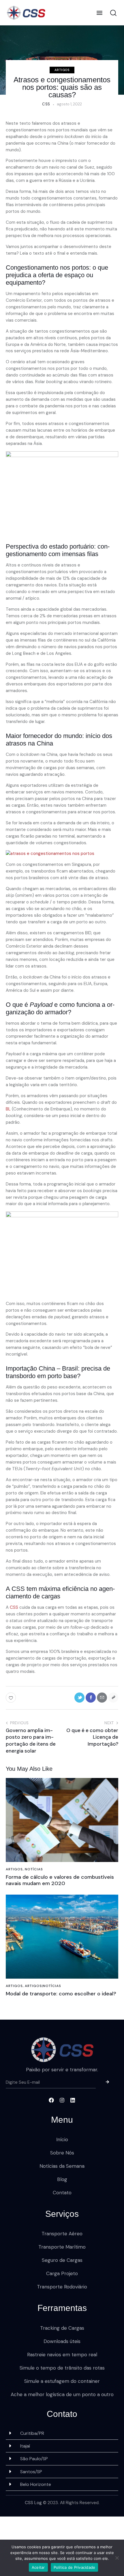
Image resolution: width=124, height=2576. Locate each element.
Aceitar (38, 2567)
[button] (99, 13)
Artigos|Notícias (43, 1986)
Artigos (62, 70)
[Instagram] (62, 2100)
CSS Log (33, 2503)
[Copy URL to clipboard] (113, 1698)
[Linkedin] (73, 2100)
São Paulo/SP (34, 2459)
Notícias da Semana (62, 2166)
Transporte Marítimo (62, 2247)
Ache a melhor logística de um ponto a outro (62, 2394)
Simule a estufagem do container (62, 2381)
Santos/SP (31, 2472)
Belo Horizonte (36, 2484)
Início (62, 2139)
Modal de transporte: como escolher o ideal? (61, 1994)
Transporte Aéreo (62, 2234)
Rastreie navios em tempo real (62, 2355)
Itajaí (25, 2446)
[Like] (11, 1698)
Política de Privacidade (75, 2567)
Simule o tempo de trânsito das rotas (62, 2368)
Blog (62, 2179)
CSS (14, 1607)
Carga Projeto (62, 2273)
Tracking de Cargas (62, 2328)
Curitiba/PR (32, 2433)
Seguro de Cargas (62, 2260)
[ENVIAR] (107, 2083)
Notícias (34, 1869)
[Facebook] (51, 2100)
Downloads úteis (62, 2341)
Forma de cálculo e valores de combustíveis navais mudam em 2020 (60, 1880)
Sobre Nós (62, 2153)
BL (8, 1109)
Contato (62, 2193)
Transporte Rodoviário (62, 2287)
